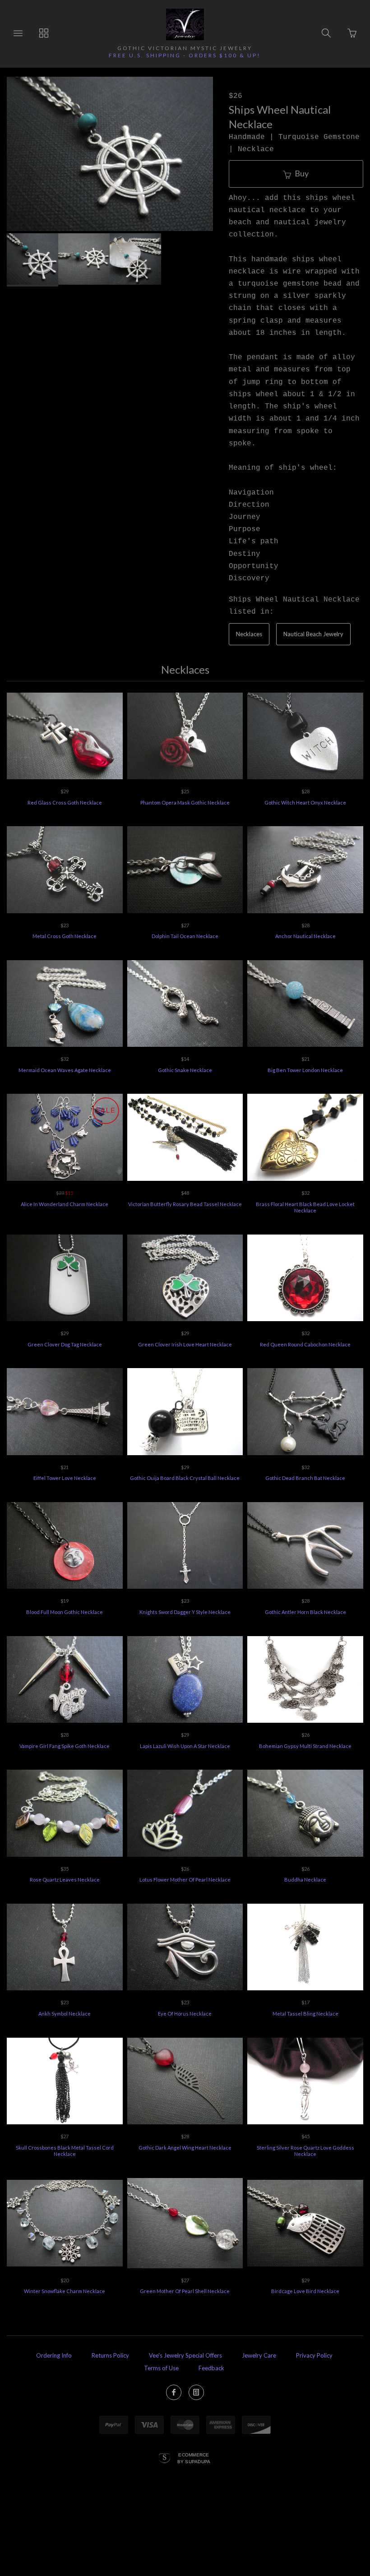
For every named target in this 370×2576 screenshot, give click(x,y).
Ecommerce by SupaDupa (194, 2458)
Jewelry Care (259, 2355)
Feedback (211, 2368)
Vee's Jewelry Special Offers (185, 2355)
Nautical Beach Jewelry (313, 634)
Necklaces (249, 634)
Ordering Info (54, 2355)
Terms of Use (161, 2368)
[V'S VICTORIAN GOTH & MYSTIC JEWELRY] (185, 24)
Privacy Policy (314, 2355)
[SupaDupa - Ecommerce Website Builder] (164, 2459)
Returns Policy (110, 2355)
